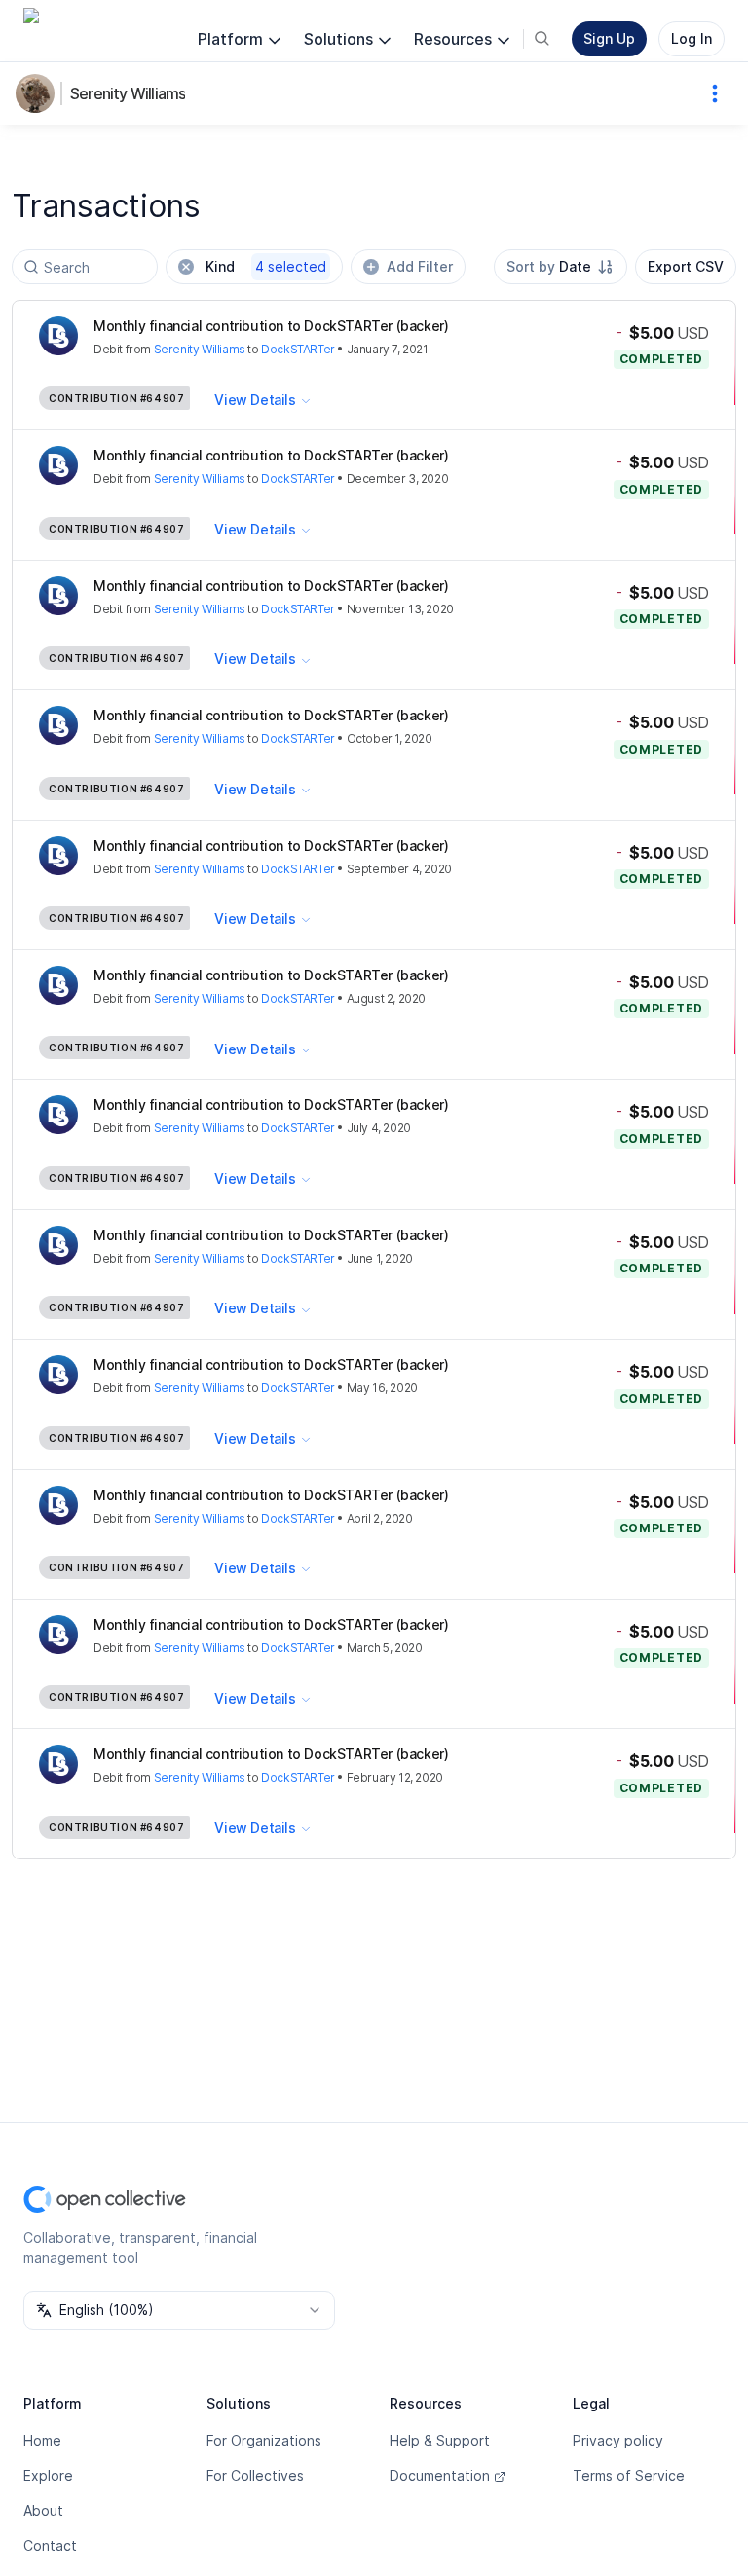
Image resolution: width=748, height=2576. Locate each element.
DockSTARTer (298, 349)
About (43, 2510)
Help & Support (440, 2440)
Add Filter (420, 266)
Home (42, 2440)
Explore (48, 2475)
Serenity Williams (128, 93)
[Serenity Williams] (39, 93)
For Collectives (255, 2475)
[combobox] (561, 267)
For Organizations (264, 2440)
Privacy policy (618, 2440)
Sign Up (609, 38)
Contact (50, 2545)
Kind (266, 266)
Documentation (440, 2475)
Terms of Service (629, 2475)
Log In (692, 38)
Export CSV (686, 266)
